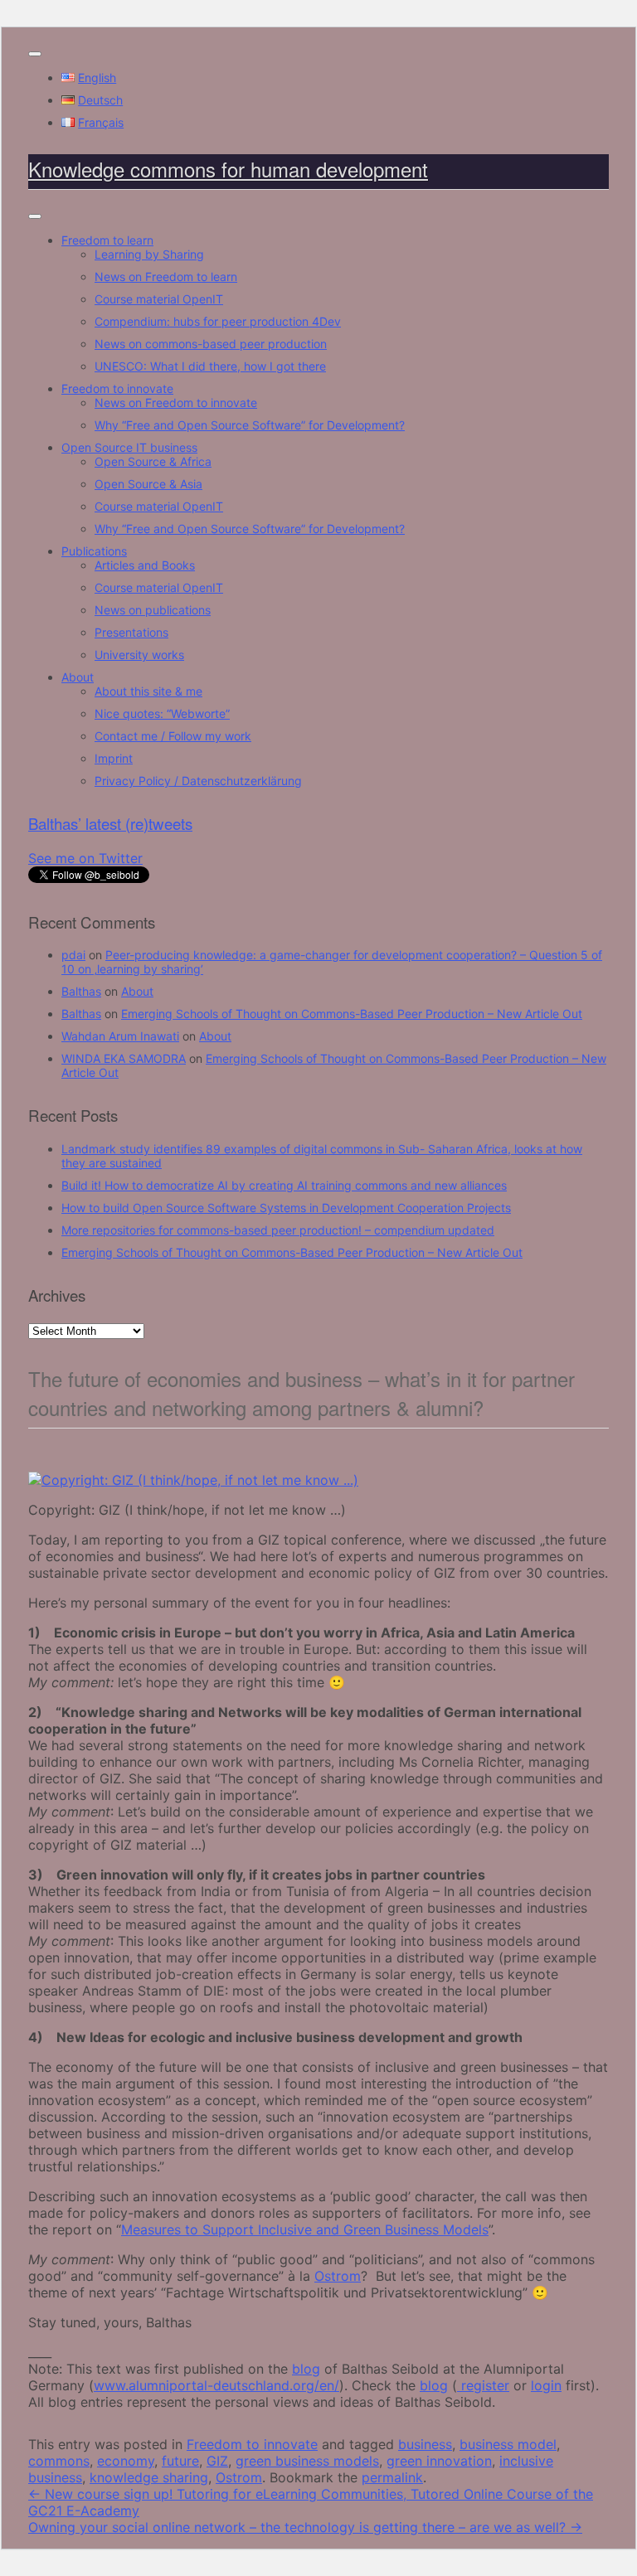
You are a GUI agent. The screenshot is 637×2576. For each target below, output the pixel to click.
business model (508, 2444)
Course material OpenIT (159, 299)
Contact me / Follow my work (173, 736)
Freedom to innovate (117, 388)
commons (59, 2461)
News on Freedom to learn (166, 277)
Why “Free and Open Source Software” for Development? (250, 425)
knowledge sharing (149, 2477)
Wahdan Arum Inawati (120, 1036)
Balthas (81, 991)
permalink (392, 2477)
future (180, 2461)
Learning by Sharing (149, 254)
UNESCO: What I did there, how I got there (210, 366)
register (483, 2385)
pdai (73, 955)
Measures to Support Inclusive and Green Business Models (305, 2229)
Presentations (131, 632)
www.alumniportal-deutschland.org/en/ (216, 2385)
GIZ (217, 2461)
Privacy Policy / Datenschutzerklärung (198, 781)
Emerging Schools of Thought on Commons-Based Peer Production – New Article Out (352, 1014)
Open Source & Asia (148, 484)
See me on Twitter (85, 858)
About (78, 677)
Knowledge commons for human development (228, 169)
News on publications (153, 610)
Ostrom (338, 2276)
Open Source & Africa (153, 461)
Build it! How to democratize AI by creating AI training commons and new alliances (284, 1185)
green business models (307, 2461)
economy (126, 2461)
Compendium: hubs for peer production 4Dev (218, 321)
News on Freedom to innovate (176, 403)
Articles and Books (145, 565)
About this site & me (148, 691)
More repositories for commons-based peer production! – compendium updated (278, 1230)
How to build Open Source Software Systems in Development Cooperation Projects (286, 1208)
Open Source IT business (129, 447)
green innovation (439, 2461)
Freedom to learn (107, 240)
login (546, 2385)
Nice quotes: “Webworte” (162, 713)
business (425, 2444)
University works (139, 655)
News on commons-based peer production (211, 344)
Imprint (114, 758)
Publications (94, 551)
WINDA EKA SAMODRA (124, 1058)
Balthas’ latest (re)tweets (110, 823)
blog (306, 2369)
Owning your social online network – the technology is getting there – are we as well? (305, 2527)
